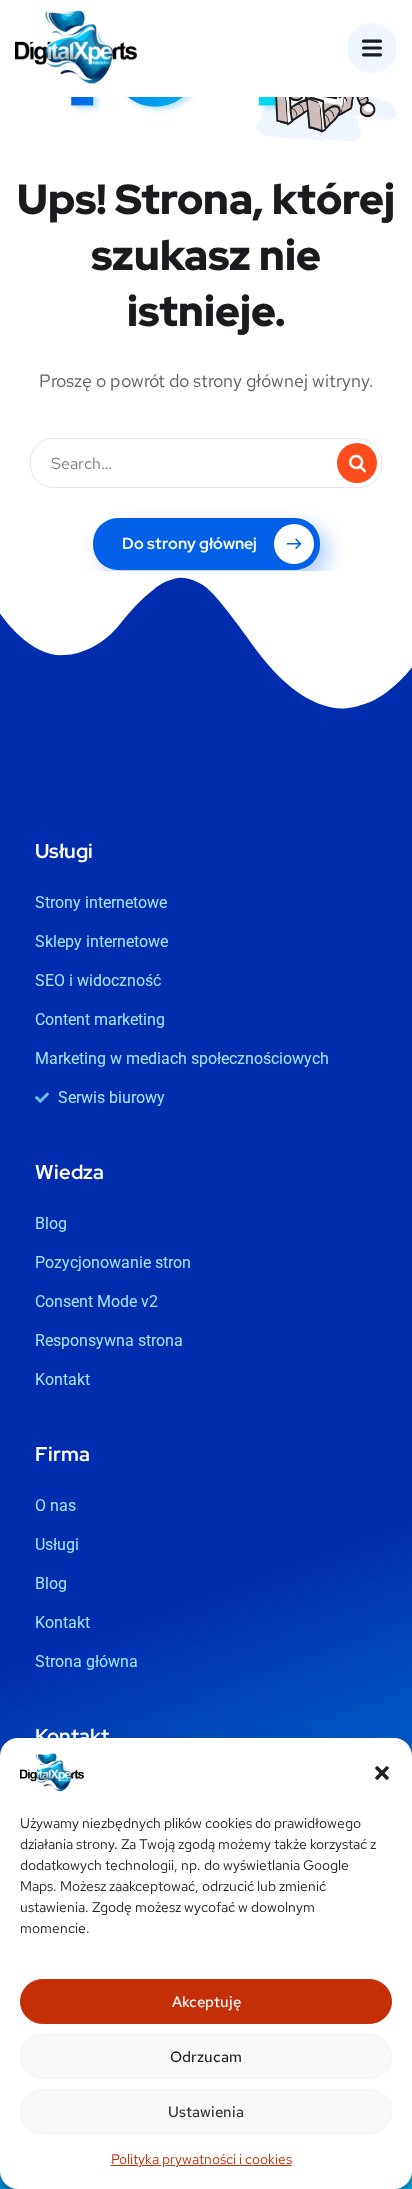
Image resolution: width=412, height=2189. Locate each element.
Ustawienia (206, 2112)
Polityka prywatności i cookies (201, 2159)
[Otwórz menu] (372, 48)
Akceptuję (206, 2002)
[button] (382, 1773)
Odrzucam (206, 2057)
